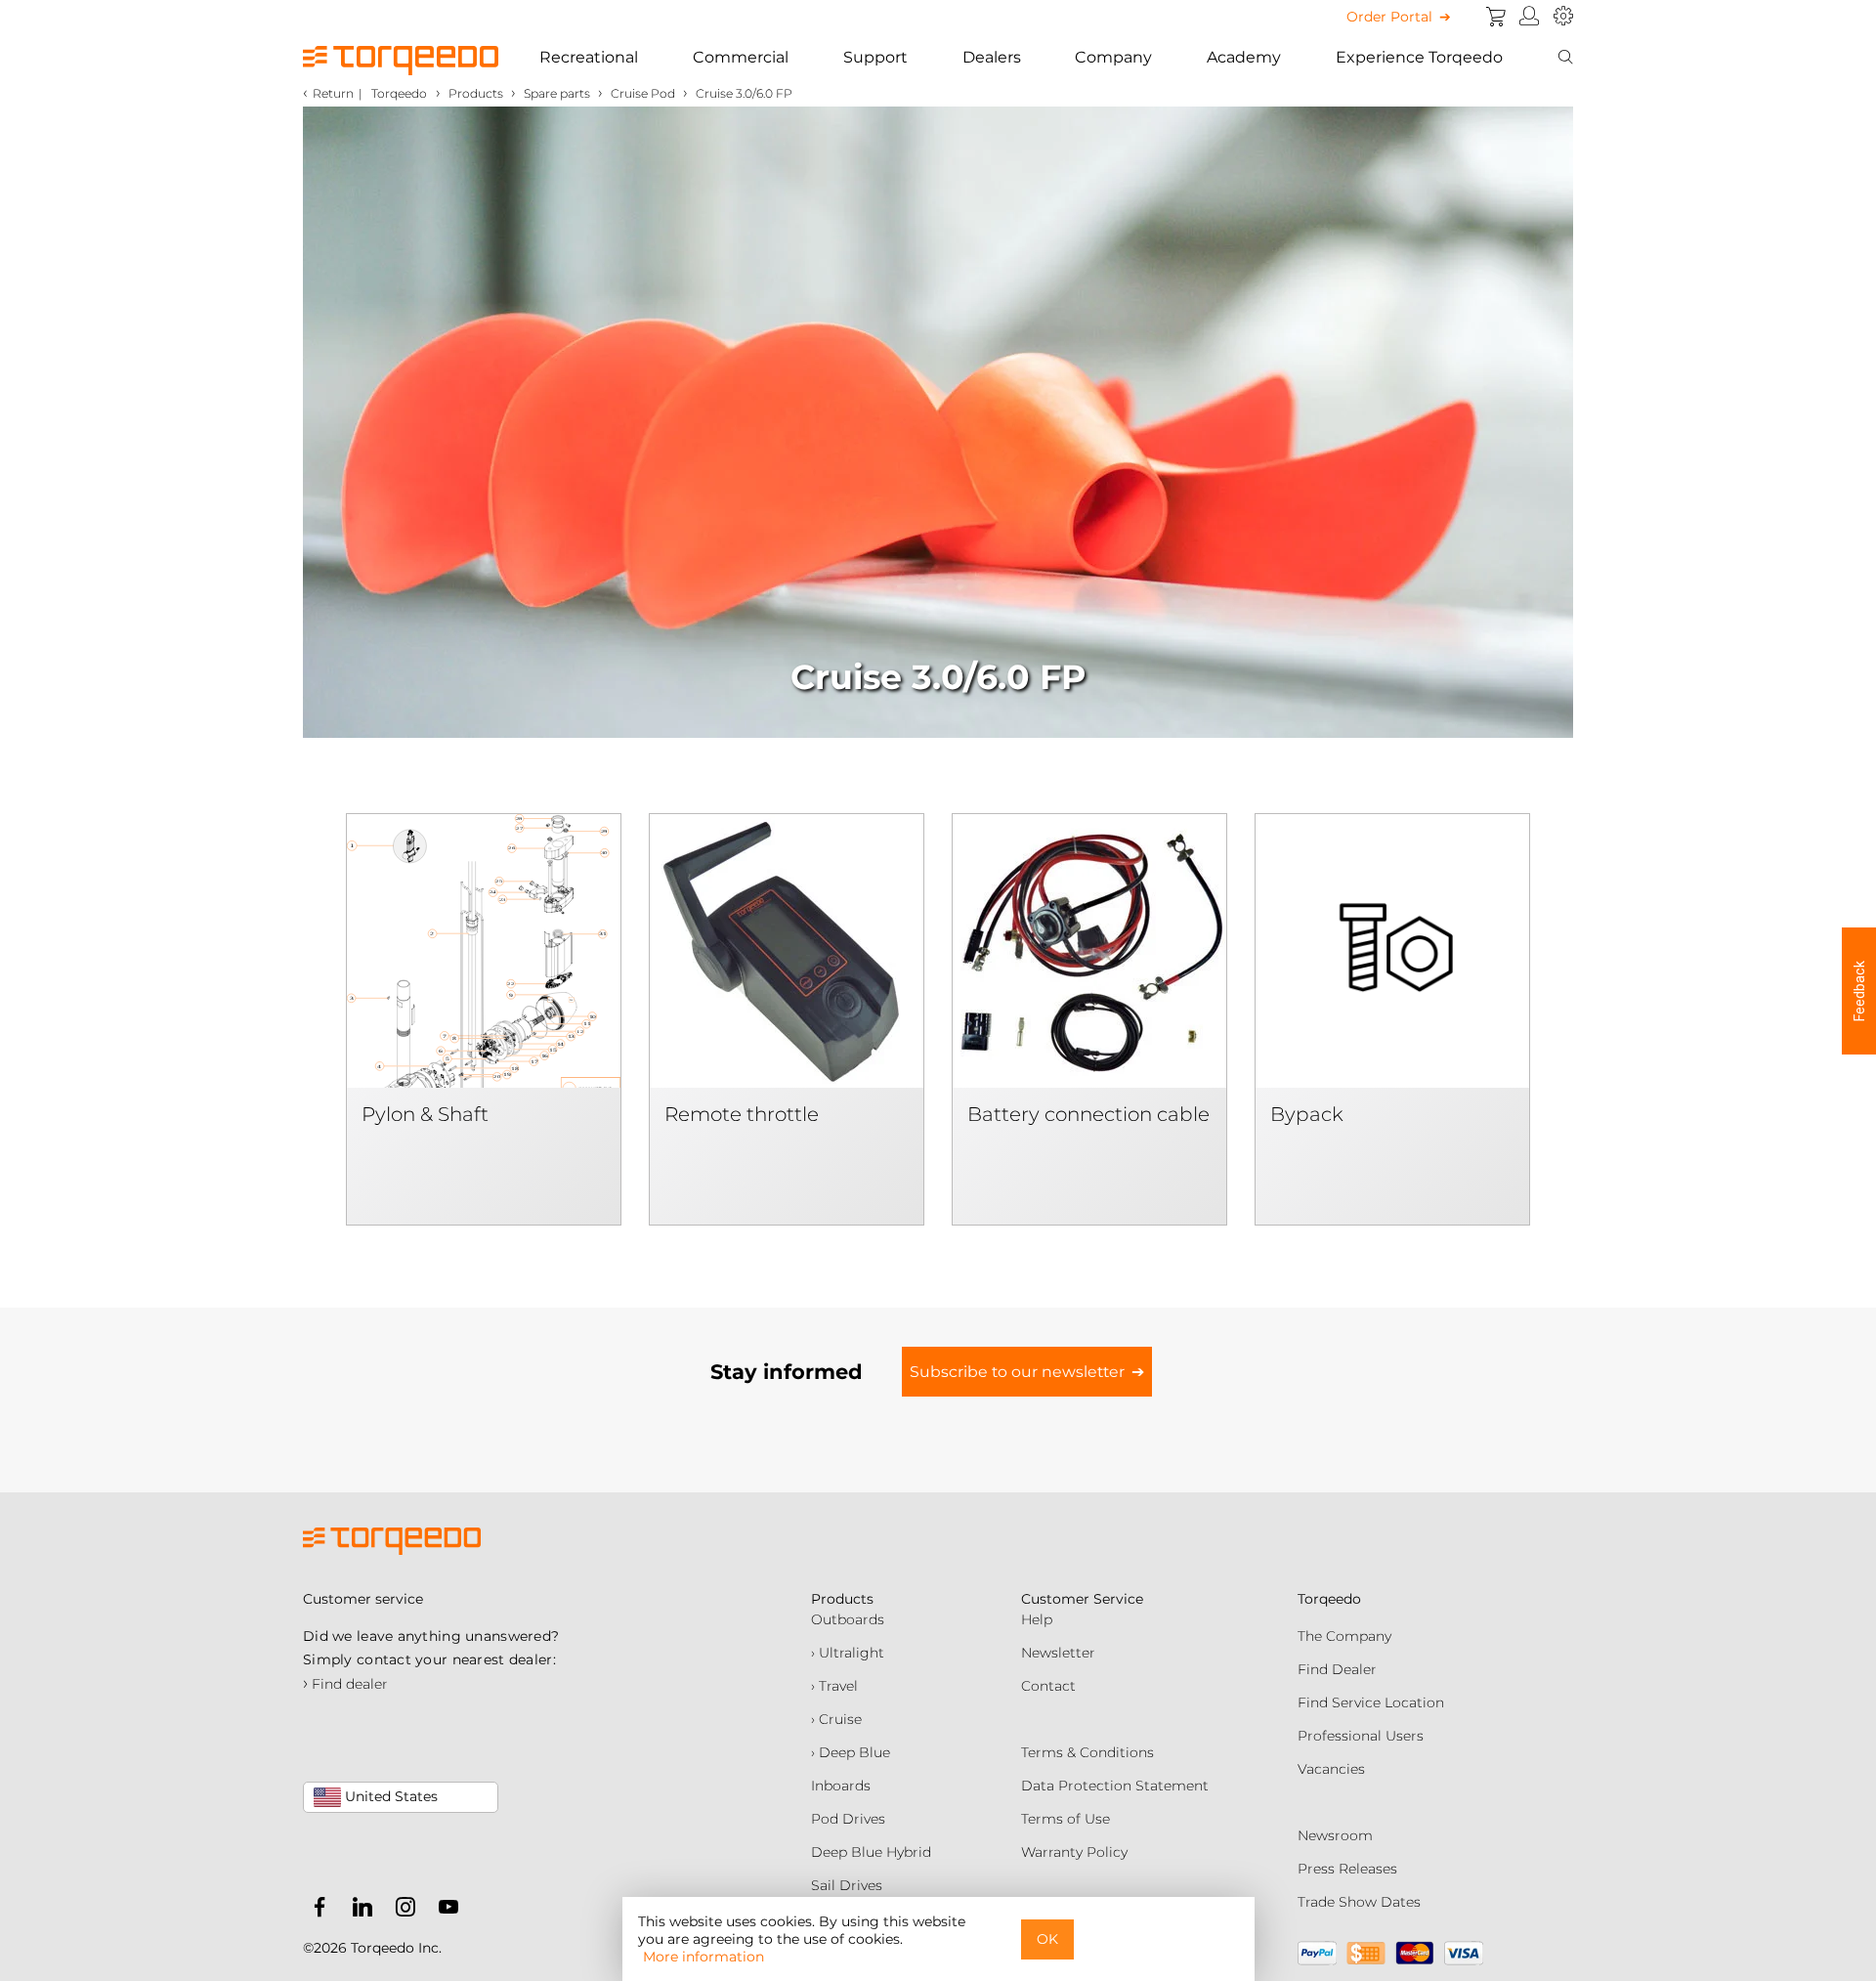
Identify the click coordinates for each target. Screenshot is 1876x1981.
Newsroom (1335, 1835)
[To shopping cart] (1496, 17)
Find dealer (345, 1684)
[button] (1859, 991)
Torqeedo (399, 93)
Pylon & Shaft (425, 1114)
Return (333, 93)
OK (1047, 1939)
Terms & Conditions (1087, 1752)
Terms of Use (1066, 1819)
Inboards (841, 1786)
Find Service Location (1371, 1702)
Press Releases (1347, 1869)
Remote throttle (742, 1114)
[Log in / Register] (1530, 17)
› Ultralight (848, 1653)
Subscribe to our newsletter (1017, 1372)
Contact (1048, 1686)
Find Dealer (1337, 1669)
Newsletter (1058, 1653)
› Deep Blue (851, 1752)
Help (1037, 1619)
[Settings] (1563, 17)
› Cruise (836, 1719)
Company (1113, 57)
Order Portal (1389, 17)
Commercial (741, 57)
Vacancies (1331, 1769)
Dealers (992, 57)
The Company (1344, 1636)
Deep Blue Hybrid (871, 1852)
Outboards (848, 1619)
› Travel (834, 1686)
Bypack (1307, 1114)
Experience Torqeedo (1419, 57)
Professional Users (1361, 1736)
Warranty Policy (1074, 1852)
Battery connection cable (1088, 1114)
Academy (1244, 57)
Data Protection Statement (1115, 1786)
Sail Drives (847, 1885)
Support (875, 57)
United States (389, 1796)
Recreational (589, 57)
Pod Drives (848, 1819)
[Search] (1565, 58)
